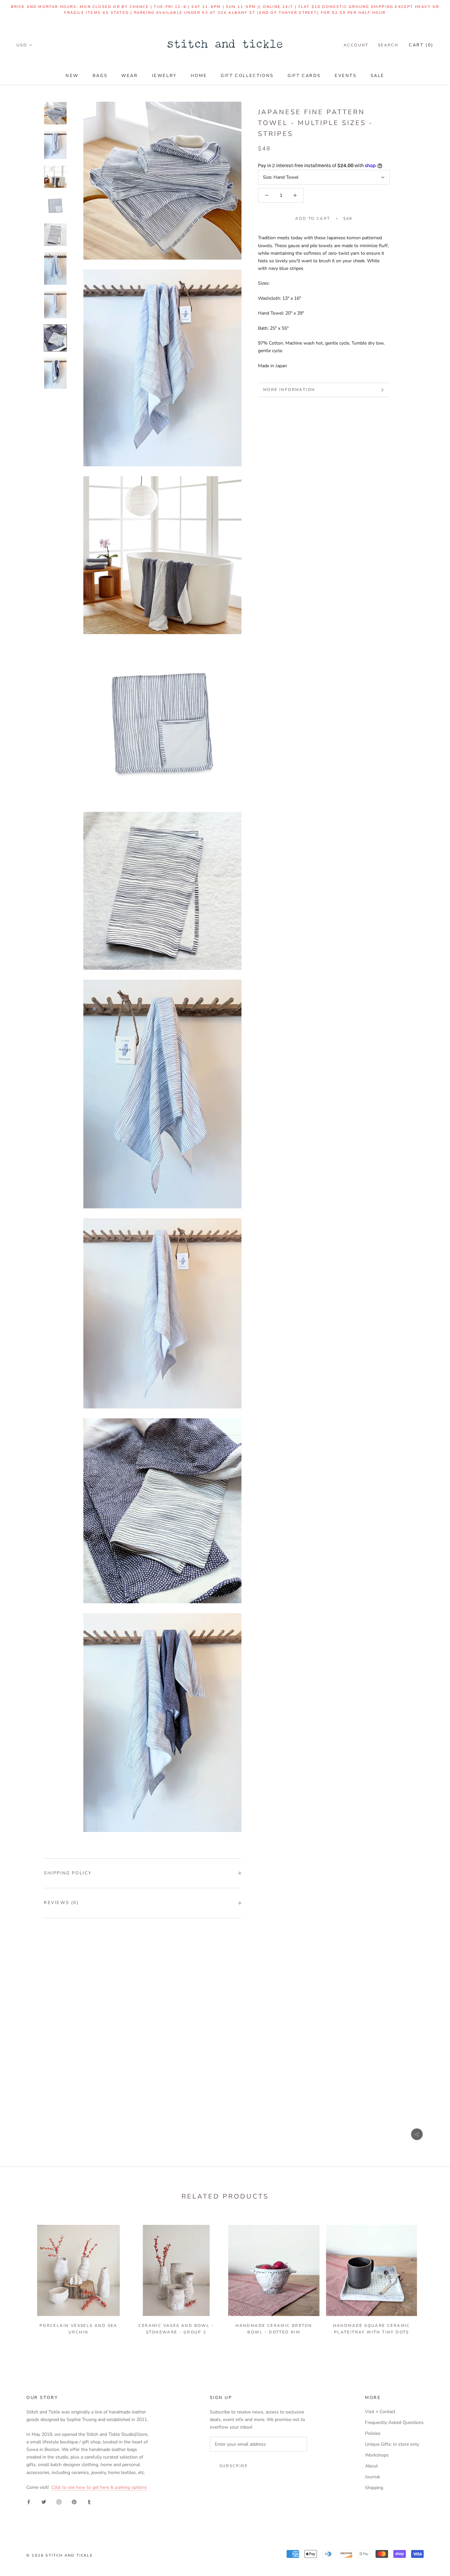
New (72, 76)
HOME (199, 76)
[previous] (21, 2277)
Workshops (377, 2455)
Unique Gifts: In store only (392, 2444)
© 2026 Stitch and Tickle (60, 2555)
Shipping (374, 2488)
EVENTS (346, 76)
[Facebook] (29, 2501)
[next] (429, 2277)
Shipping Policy (68, 1873)
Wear (129, 76)
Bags (100, 76)
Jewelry (164, 76)
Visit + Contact (380, 2412)
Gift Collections (247, 76)
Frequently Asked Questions (394, 2422)
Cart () (421, 45)
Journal (372, 2477)
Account (356, 45)
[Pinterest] (74, 2501)
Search (388, 45)
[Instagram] (59, 2501)
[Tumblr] (89, 2501)
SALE (378, 76)
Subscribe (234, 2466)
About (371, 2466)
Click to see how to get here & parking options (99, 2487)
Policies (373, 2433)
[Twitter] (44, 2501)
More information (289, 390)
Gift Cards (304, 76)
